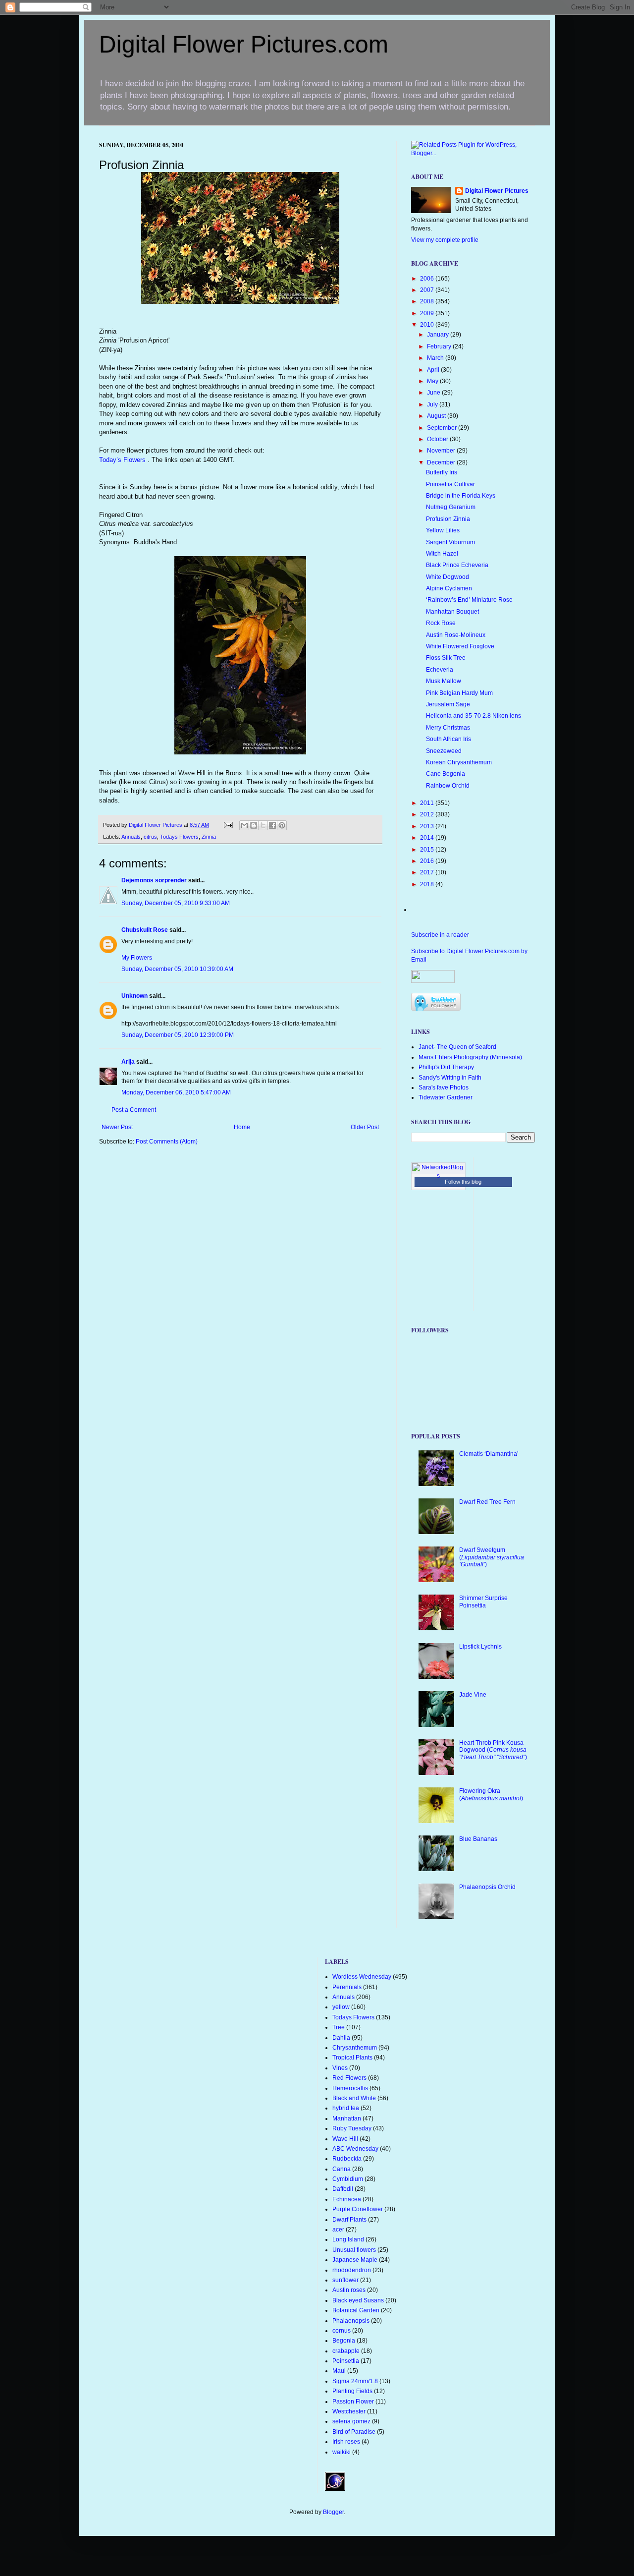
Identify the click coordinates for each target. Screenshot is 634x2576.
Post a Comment (134, 1110)
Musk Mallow (444, 681)
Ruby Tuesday (352, 2128)
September (443, 428)
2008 (428, 301)
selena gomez (351, 2421)
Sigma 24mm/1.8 (355, 2381)
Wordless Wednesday (362, 1977)
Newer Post (117, 1127)
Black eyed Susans (358, 2300)
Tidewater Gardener (446, 1097)
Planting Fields (352, 2391)
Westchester (349, 2411)
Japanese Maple (355, 2260)
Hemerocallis (350, 2088)
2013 (428, 826)
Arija (128, 1062)
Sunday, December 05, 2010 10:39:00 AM (177, 969)
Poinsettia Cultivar (450, 484)
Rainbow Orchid (448, 786)
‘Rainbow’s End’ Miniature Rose (469, 600)
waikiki (342, 2452)
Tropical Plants (352, 2058)
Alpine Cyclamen (449, 588)
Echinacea (347, 2199)
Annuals (131, 837)
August (437, 416)
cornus (342, 2331)
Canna (342, 2169)
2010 (428, 325)
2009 (428, 313)
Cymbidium (348, 2179)
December (442, 462)
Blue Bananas (478, 1839)
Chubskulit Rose (145, 930)
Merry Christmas (448, 728)
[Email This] (244, 825)
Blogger (333, 2512)
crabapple (346, 2351)
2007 (428, 290)
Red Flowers (349, 2078)
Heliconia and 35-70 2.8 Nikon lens (474, 716)
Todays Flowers (179, 837)
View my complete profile (445, 240)
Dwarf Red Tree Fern (487, 1502)
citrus (150, 837)
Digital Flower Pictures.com (244, 44)
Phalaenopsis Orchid (487, 1887)
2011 (428, 803)
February (440, 346)
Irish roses (346, 2442)
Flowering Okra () (491, 1794)
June (434, 393)
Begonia (344, 2341)
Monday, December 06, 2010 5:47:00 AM (176, 1092)
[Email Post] (228, 825)
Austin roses (349, 2290)
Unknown (134, 996)
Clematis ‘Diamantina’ (489, 1454)
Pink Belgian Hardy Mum (459, 693)
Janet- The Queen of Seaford (457, 1047)
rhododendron (352, 2270)
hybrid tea (346, 2108)
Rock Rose (441, 623)
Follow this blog (463, 1182)
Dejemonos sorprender (154, 880)
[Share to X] (263, 825)
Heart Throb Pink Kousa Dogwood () (493, 1750)
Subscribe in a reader (440, 935)
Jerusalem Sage (448, 704)
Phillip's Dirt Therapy (446, 1067)
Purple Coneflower (358, 2209)
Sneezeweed (444, 751)
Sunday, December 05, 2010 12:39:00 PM (178, 1035)
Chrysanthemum (355, 2048)
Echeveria (440, 670)
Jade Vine (473, 1695)
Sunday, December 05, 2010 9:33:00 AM (176, 903)
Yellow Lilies (443, 530)
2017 (428, 872)
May (433, 381)
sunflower (345, 2280)
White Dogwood (448, 577)
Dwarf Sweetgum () (492, 1557)
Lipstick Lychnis (480, 1647)
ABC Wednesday (355, 2149)
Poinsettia (346, 2361)
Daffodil (343, 2189)
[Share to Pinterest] (282, 825)
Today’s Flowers (123, 460)
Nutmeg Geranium (451, 507)
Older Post (365, 1127)
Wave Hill (345, 2139)
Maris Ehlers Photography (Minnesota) (470, 1057)
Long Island (348, 2239)
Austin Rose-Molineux (456, 635)
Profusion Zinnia (448, 519)
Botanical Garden (356, 2310)
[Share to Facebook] (272, 825)
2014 (428, 838)
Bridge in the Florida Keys (461, 496)
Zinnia (209, 837)
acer (338, 2230)
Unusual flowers (354, 2250)
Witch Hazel (442, 554)
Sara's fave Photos (444, 1088)
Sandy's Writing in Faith (450, 1078)
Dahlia (341, 2038)
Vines (340, 2068)
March (436, 358)
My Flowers (137, 958)
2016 (428, 861)
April (434, 370)
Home (242, 1127)
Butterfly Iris (442, 472)
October (438, 439)
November (442, 451)
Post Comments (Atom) (167, 1142)
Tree (339, 2027)
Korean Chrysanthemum (459, 762)
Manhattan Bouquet (452, 612)
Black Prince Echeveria (457, 565)
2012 (428, 814)
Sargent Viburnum (450, 542)
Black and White (354, 2098)
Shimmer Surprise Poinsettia (483, 1602)
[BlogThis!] (254, 825)
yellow (341, 2007)
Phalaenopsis (351, 2321)
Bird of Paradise (354, 2432)
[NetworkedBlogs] (438, 1176)
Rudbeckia (347, 2159)
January (439, 335)
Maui (339, 2371)
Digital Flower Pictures (156, 825)
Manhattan (347, 2118)
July (433, 404)
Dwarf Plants (349, 2220)
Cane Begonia (446, 774)
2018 (428, 884)
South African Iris (449, 739)
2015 (428, 850)
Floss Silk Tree (446, 658)
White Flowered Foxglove (460, 646)
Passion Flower (353, 2402)
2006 (428, 279)
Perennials (347, 1987)
